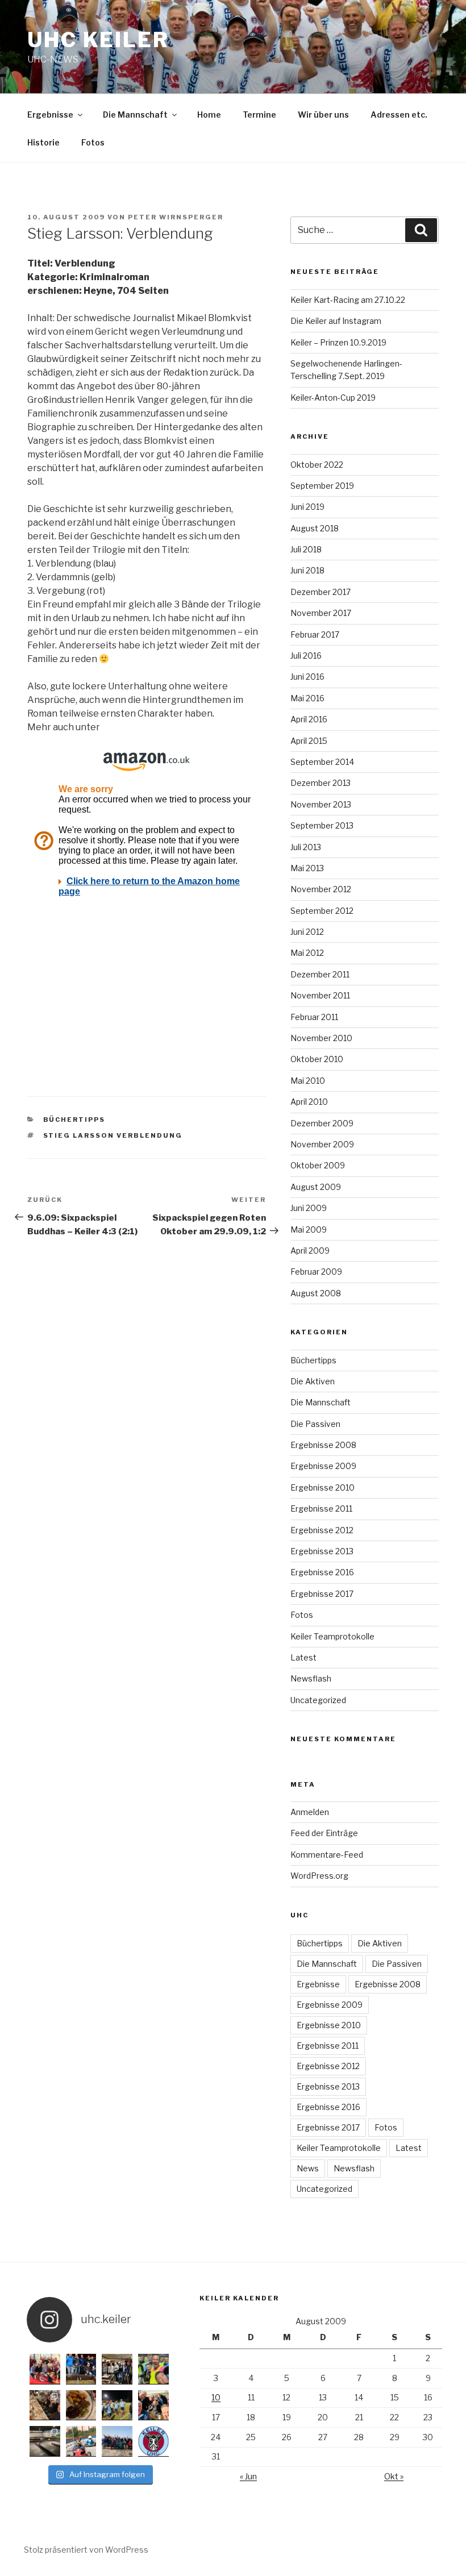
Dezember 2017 (321, 592)
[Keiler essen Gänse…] (81, 2406)
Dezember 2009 (322, 1123)
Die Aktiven (313, 1381)
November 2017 (321, 613)
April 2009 (310, 1250)
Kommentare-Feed (327, 1855)
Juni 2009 (309, 1208)
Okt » (394, 2476)
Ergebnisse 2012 (322, 1530)
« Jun (248, 2476)
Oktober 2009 (318, 1165)
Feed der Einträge (324, 1833)
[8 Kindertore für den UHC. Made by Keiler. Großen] (81, 2369)
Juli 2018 (306, 549)
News (308, 2168)
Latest (303, 1657)
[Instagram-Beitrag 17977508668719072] (153, 2441)
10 (216, 2397)
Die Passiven (315, 1424)
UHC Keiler (98, 40)
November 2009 (322, 1144)
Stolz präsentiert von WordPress (86, 2550)
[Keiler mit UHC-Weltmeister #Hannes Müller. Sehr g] (117, 2369)
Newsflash (311, 1678)
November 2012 (321, 889)
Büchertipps (74, 1120)
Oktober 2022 (317, 465)
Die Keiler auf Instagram (336, 321)
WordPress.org (319, 1876)
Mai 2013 (307, 868)
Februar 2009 (316, 1272)
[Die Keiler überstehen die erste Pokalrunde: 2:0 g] (117, 2406)
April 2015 (309, 741)
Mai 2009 (309, 1229)
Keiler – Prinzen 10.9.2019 (338, 342)
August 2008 (316, 1293)
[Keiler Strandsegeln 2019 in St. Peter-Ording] (117, 2441)
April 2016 (309, 719)
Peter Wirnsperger (176, 217)
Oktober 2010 (317, 1059)
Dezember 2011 (320, 974)
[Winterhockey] (153, 2369)
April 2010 (309, 1102)
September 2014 (322, 762)
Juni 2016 (307, 677)
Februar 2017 (315, 634)
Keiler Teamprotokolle (332, 1636)
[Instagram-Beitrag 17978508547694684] (45, 2406)
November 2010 (321, 1038)
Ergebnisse (50, 115)
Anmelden (310, 1812)
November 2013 (321, 804)
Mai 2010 (308, 1081)
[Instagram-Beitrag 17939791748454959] (45, 2441)
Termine (259, 115)
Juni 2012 (307, 932)
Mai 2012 (307, 953)
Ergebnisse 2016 (322, 1572)
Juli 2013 (306, 847)
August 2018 (315, 528)
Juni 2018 (307, 570)
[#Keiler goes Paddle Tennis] (45, 2369)
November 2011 (320, 995)
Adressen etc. (399, 115)
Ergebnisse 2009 (323, 1466)
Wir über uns (323, 115)
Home (209, 115)
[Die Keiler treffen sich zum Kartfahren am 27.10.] (81, 2441)
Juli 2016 (306, 656)
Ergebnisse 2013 (322, 1551)
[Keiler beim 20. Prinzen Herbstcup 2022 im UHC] (153, 2406)
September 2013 (322, 825)
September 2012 (322, 911)
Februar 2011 (314, 1017)
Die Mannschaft (135, 115)
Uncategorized (318, 1700)
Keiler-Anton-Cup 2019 (333, 398)
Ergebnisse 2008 (323, 1445)
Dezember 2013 (321, 783)
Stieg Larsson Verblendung (113, 1135)
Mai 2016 (307, 698)
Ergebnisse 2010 (323, 1487)
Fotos (93, 142)
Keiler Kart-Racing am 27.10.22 (348, 300)
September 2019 (322, 486)
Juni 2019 (307, 507)
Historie (43, 142)
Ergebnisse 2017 (322, 1594)
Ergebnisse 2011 (321, 1508)
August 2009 (316, 1187)
